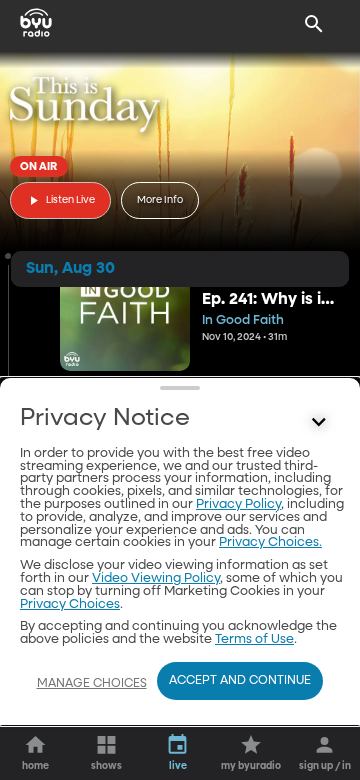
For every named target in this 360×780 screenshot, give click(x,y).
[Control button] (319, 423)
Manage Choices (92, 684)
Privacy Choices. (270, 542)
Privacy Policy (238, 504)
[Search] (314, 24)
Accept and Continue (240, 681)
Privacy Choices (70, 604)
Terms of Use (254, 639)
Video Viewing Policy (156, 578)
